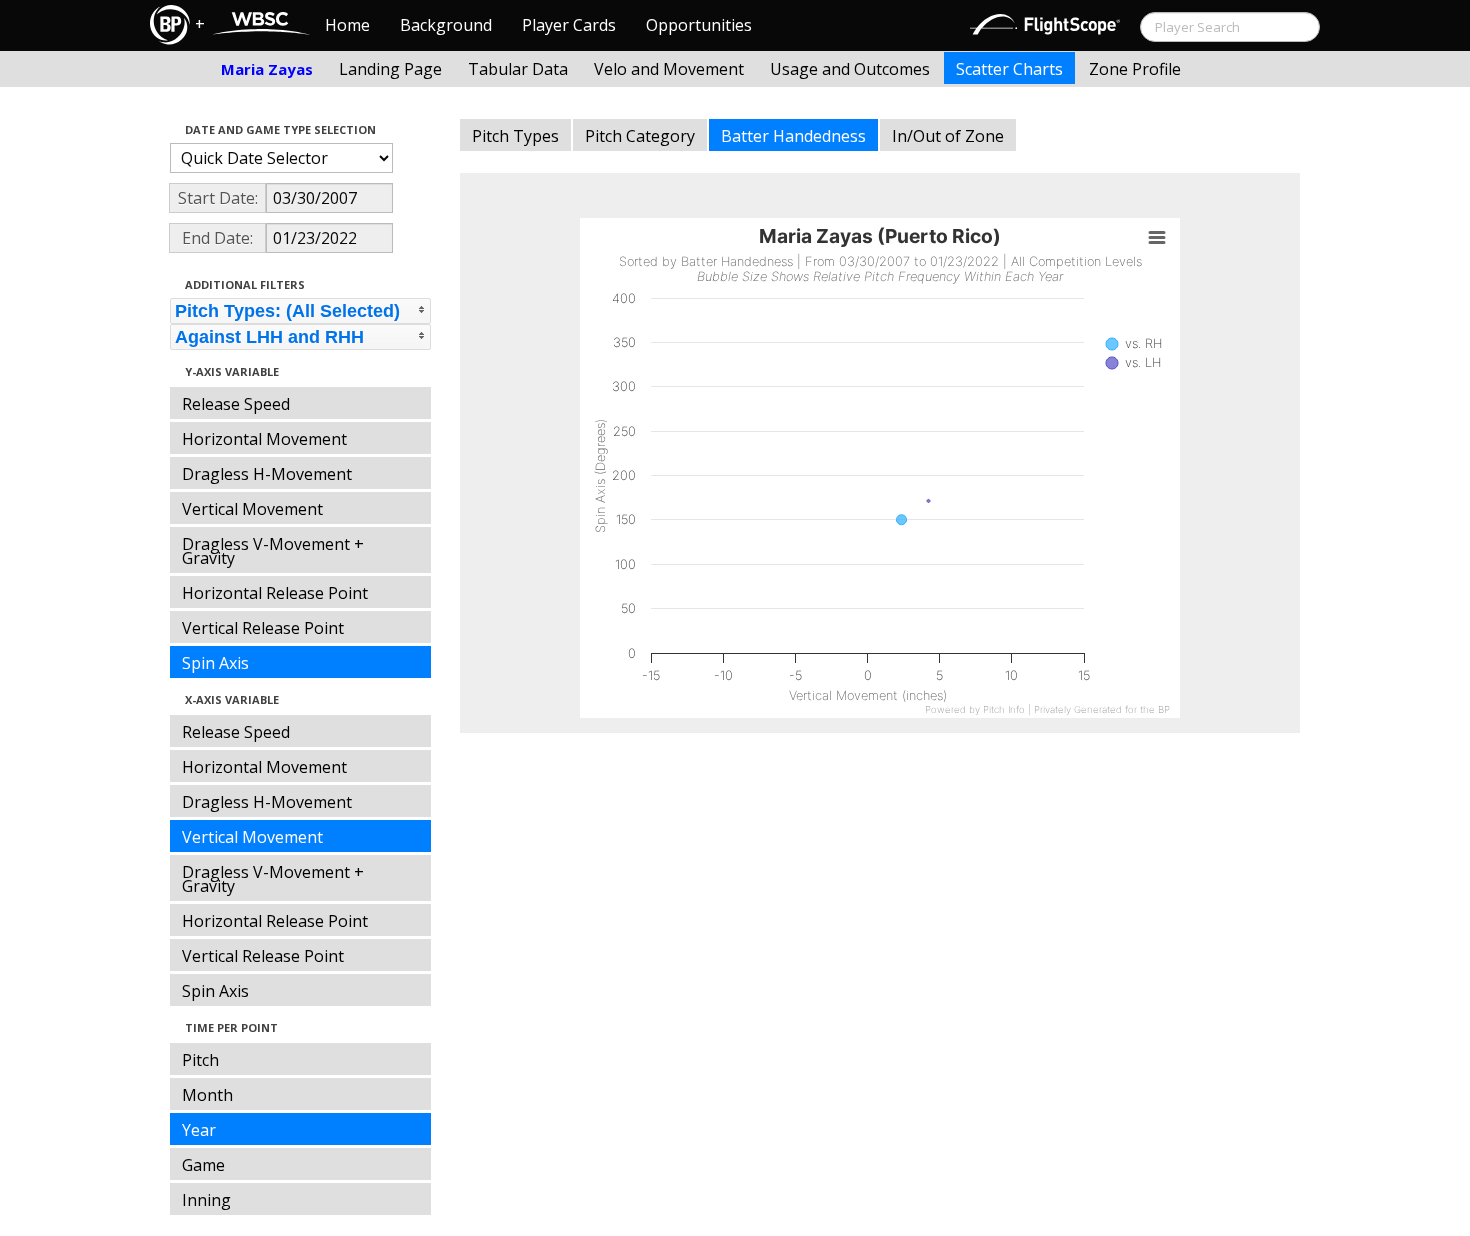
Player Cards (569, 25)
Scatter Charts (1009, 69)
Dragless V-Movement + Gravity (273, 551)
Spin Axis (215, 663)
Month (207, 1095)
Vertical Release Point (263, 628)
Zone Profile (1135, 69)
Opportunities (699, 25)
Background (446, 25)
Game (203, 1165)
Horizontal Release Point (275, 593)
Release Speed (236, 404)
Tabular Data (518, 69)
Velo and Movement (669, 69)
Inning (206, 1200)
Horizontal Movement (264, 439)
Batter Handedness (793, 136)
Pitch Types (515, 136)
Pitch (200, 1060)
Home (347, 25)
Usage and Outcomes (850, 69)
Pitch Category (640, 136)
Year (199, 1130)
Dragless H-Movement (267, 474)
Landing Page (390, 69)
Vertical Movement (252, 509)
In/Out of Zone (948, 136)
